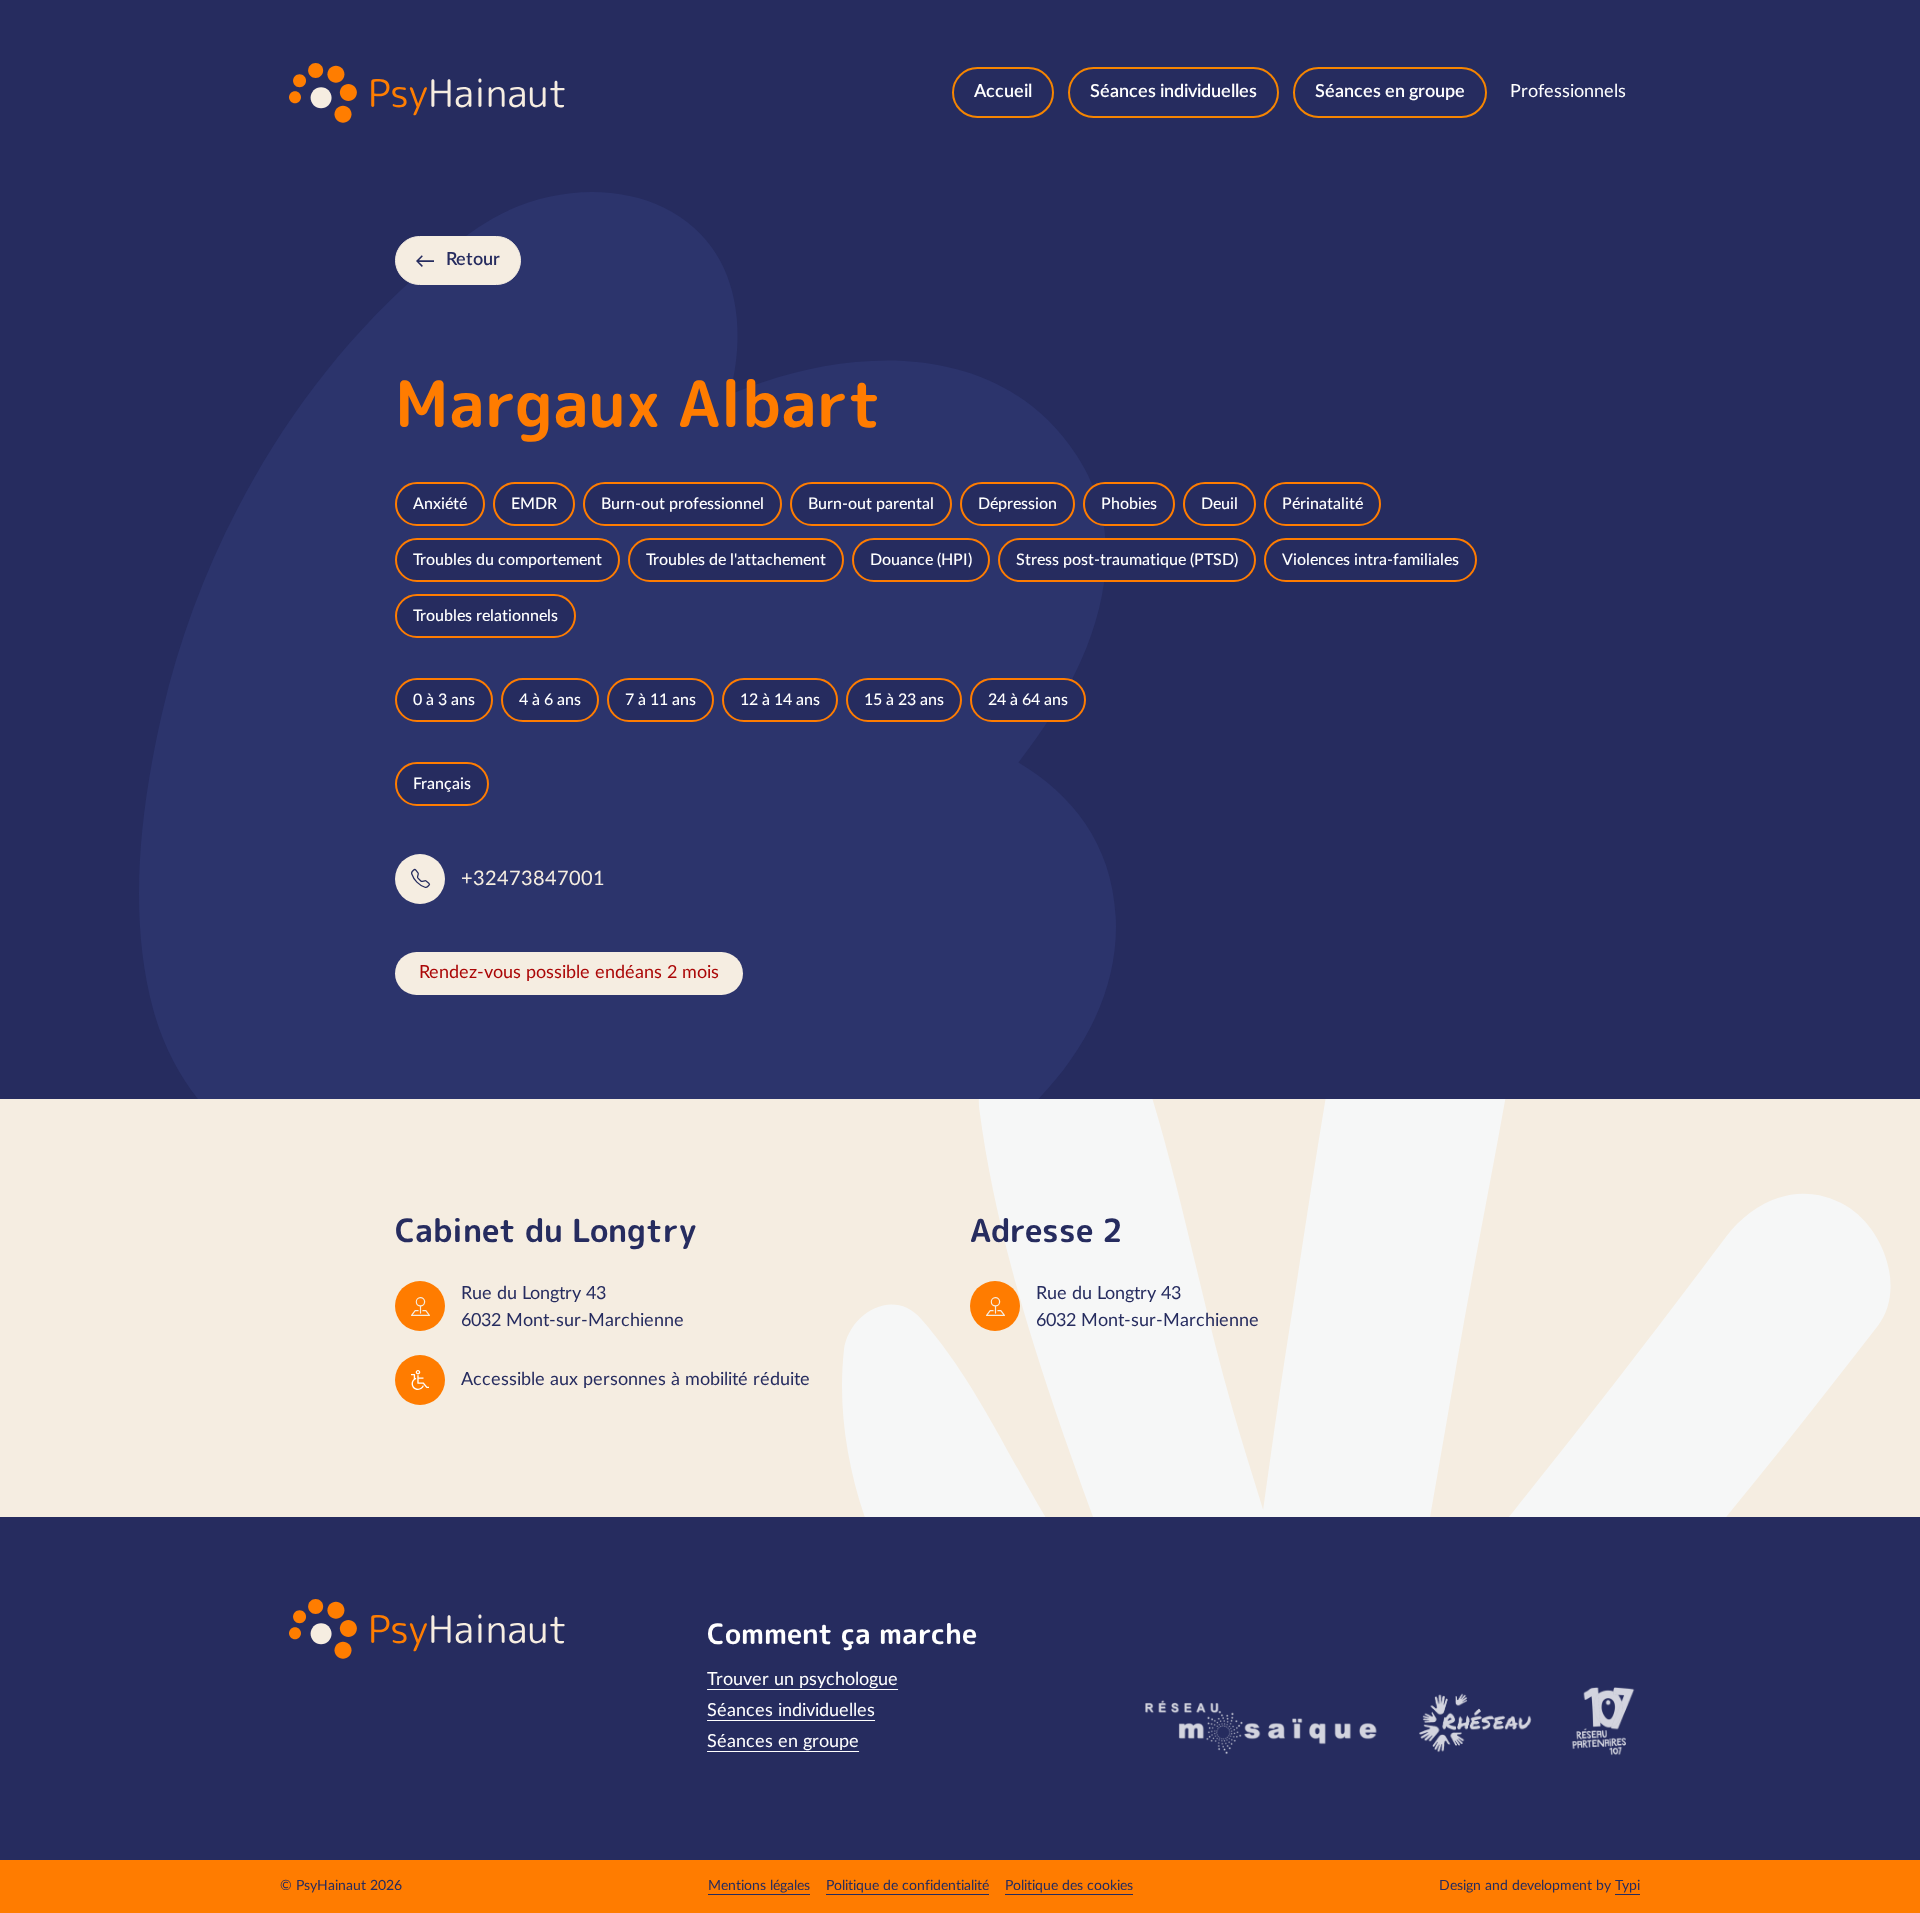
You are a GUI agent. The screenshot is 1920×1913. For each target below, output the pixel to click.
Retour (473, 260)
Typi (1627, 1886)
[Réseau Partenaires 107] (1602, 1721)
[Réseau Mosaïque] (1258, 1726)
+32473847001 (533, 879)
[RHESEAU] (1473, 1721)
